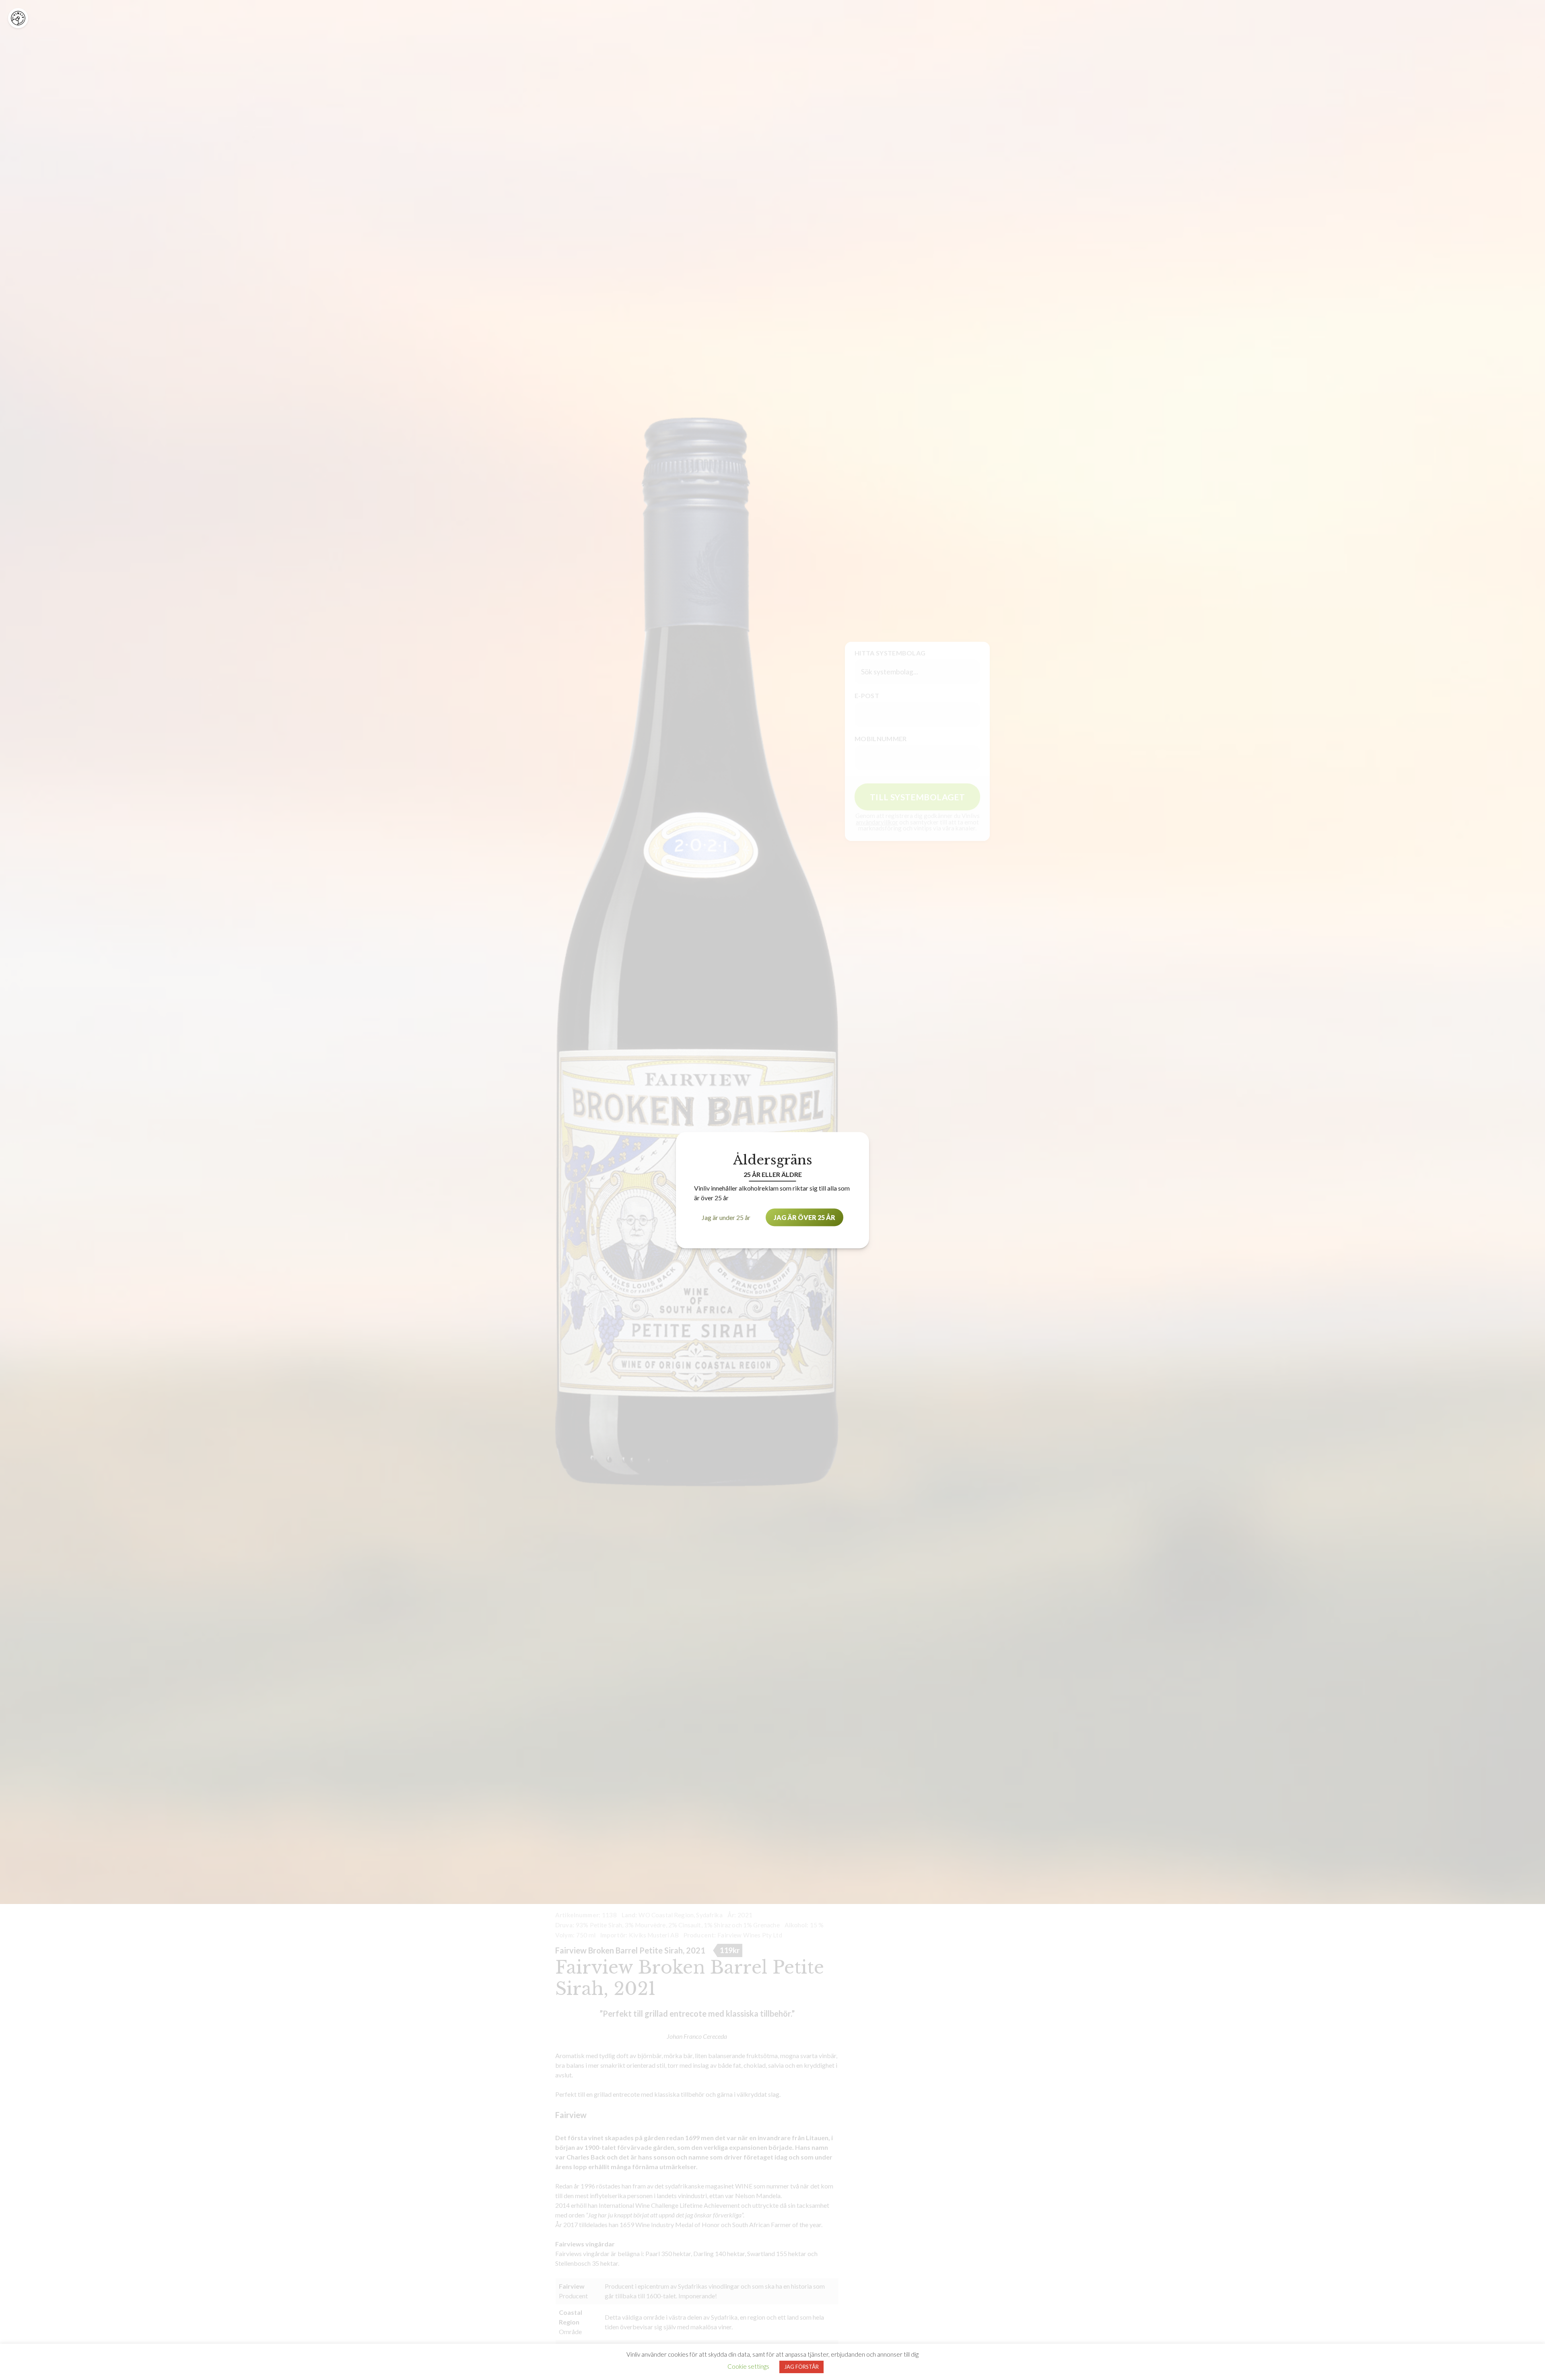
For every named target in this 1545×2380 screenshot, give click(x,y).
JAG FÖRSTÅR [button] (801, 2367)
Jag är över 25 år (804, 1217)
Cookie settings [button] (748, 2366)
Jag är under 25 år (726, 1217)
